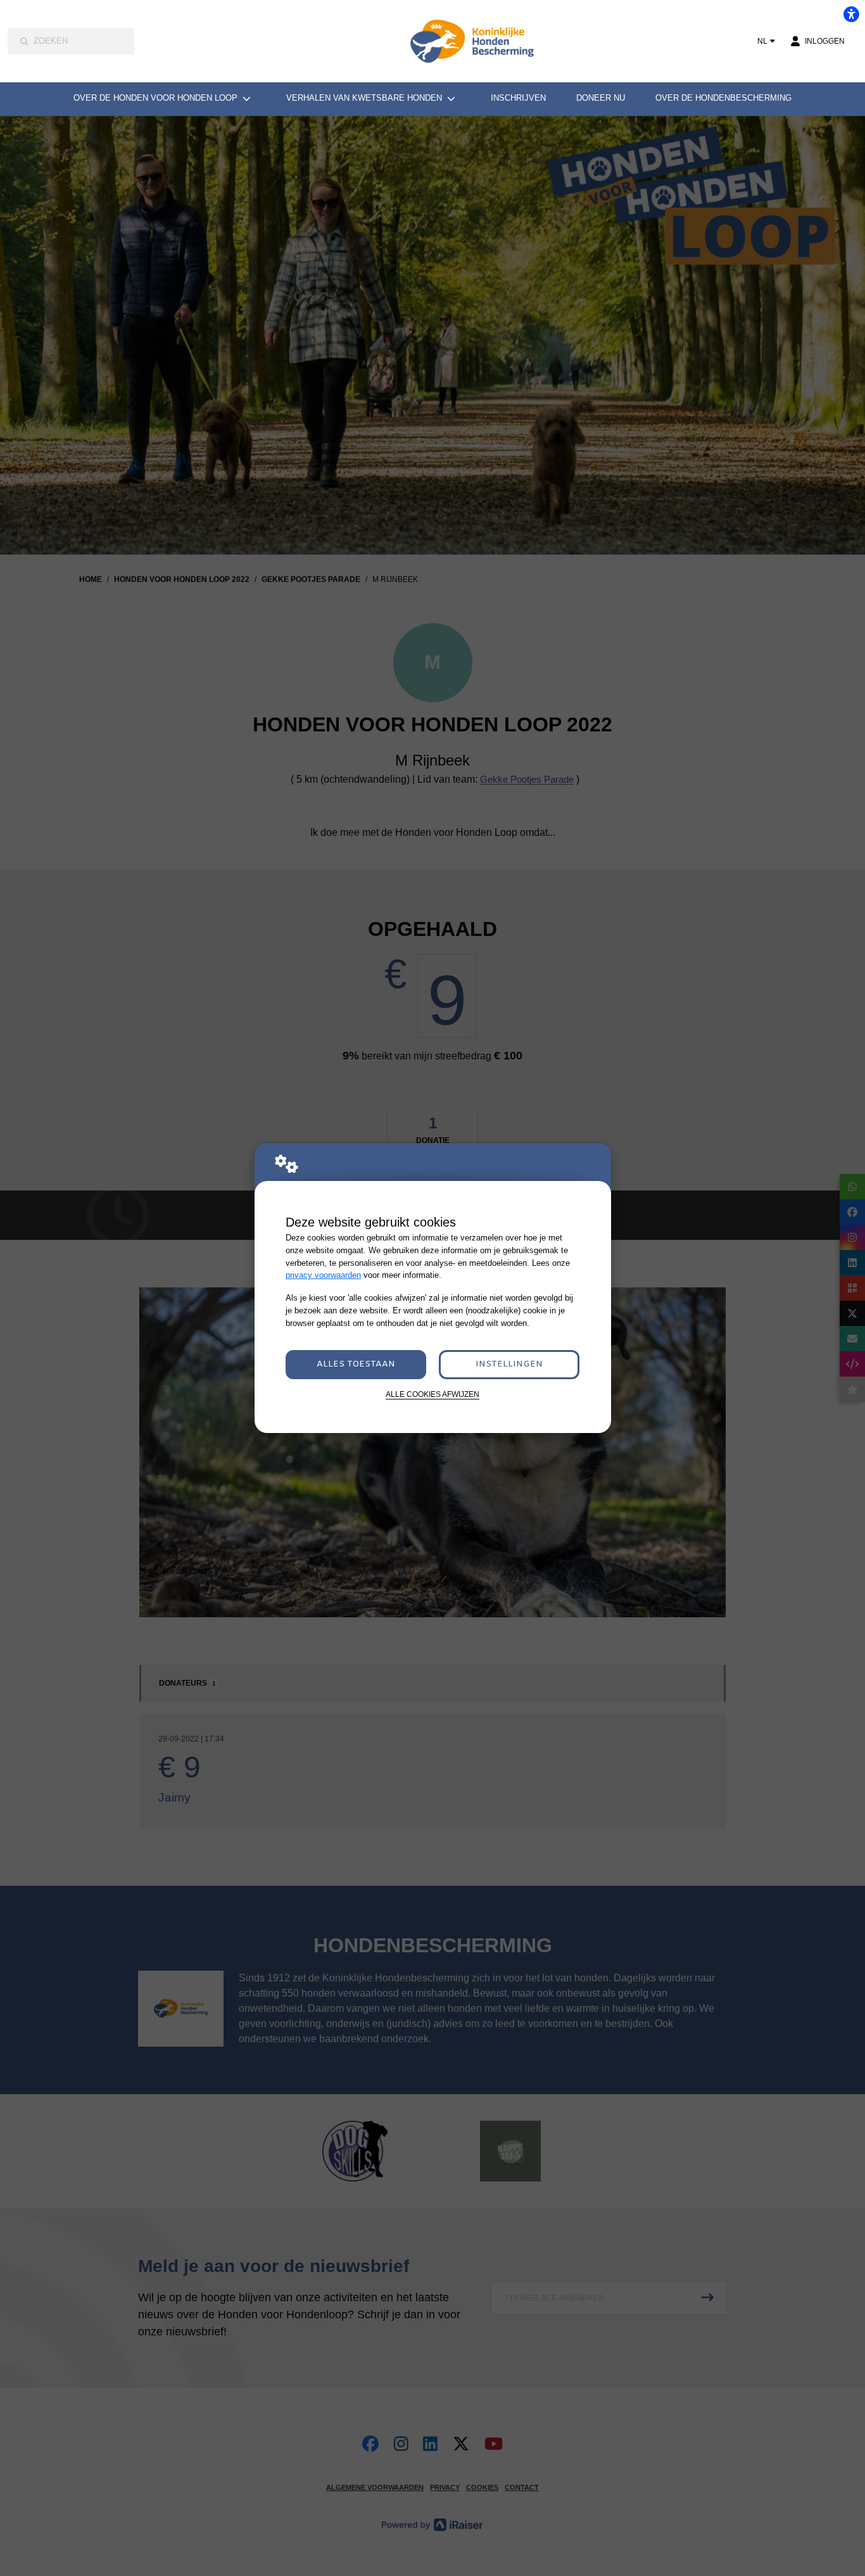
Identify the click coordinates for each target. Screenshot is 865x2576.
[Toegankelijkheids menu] (851, 14)
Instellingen (509, 1364)
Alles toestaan (356, 1364)
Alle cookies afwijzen (432, 1394)
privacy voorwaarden (323, 1275)
